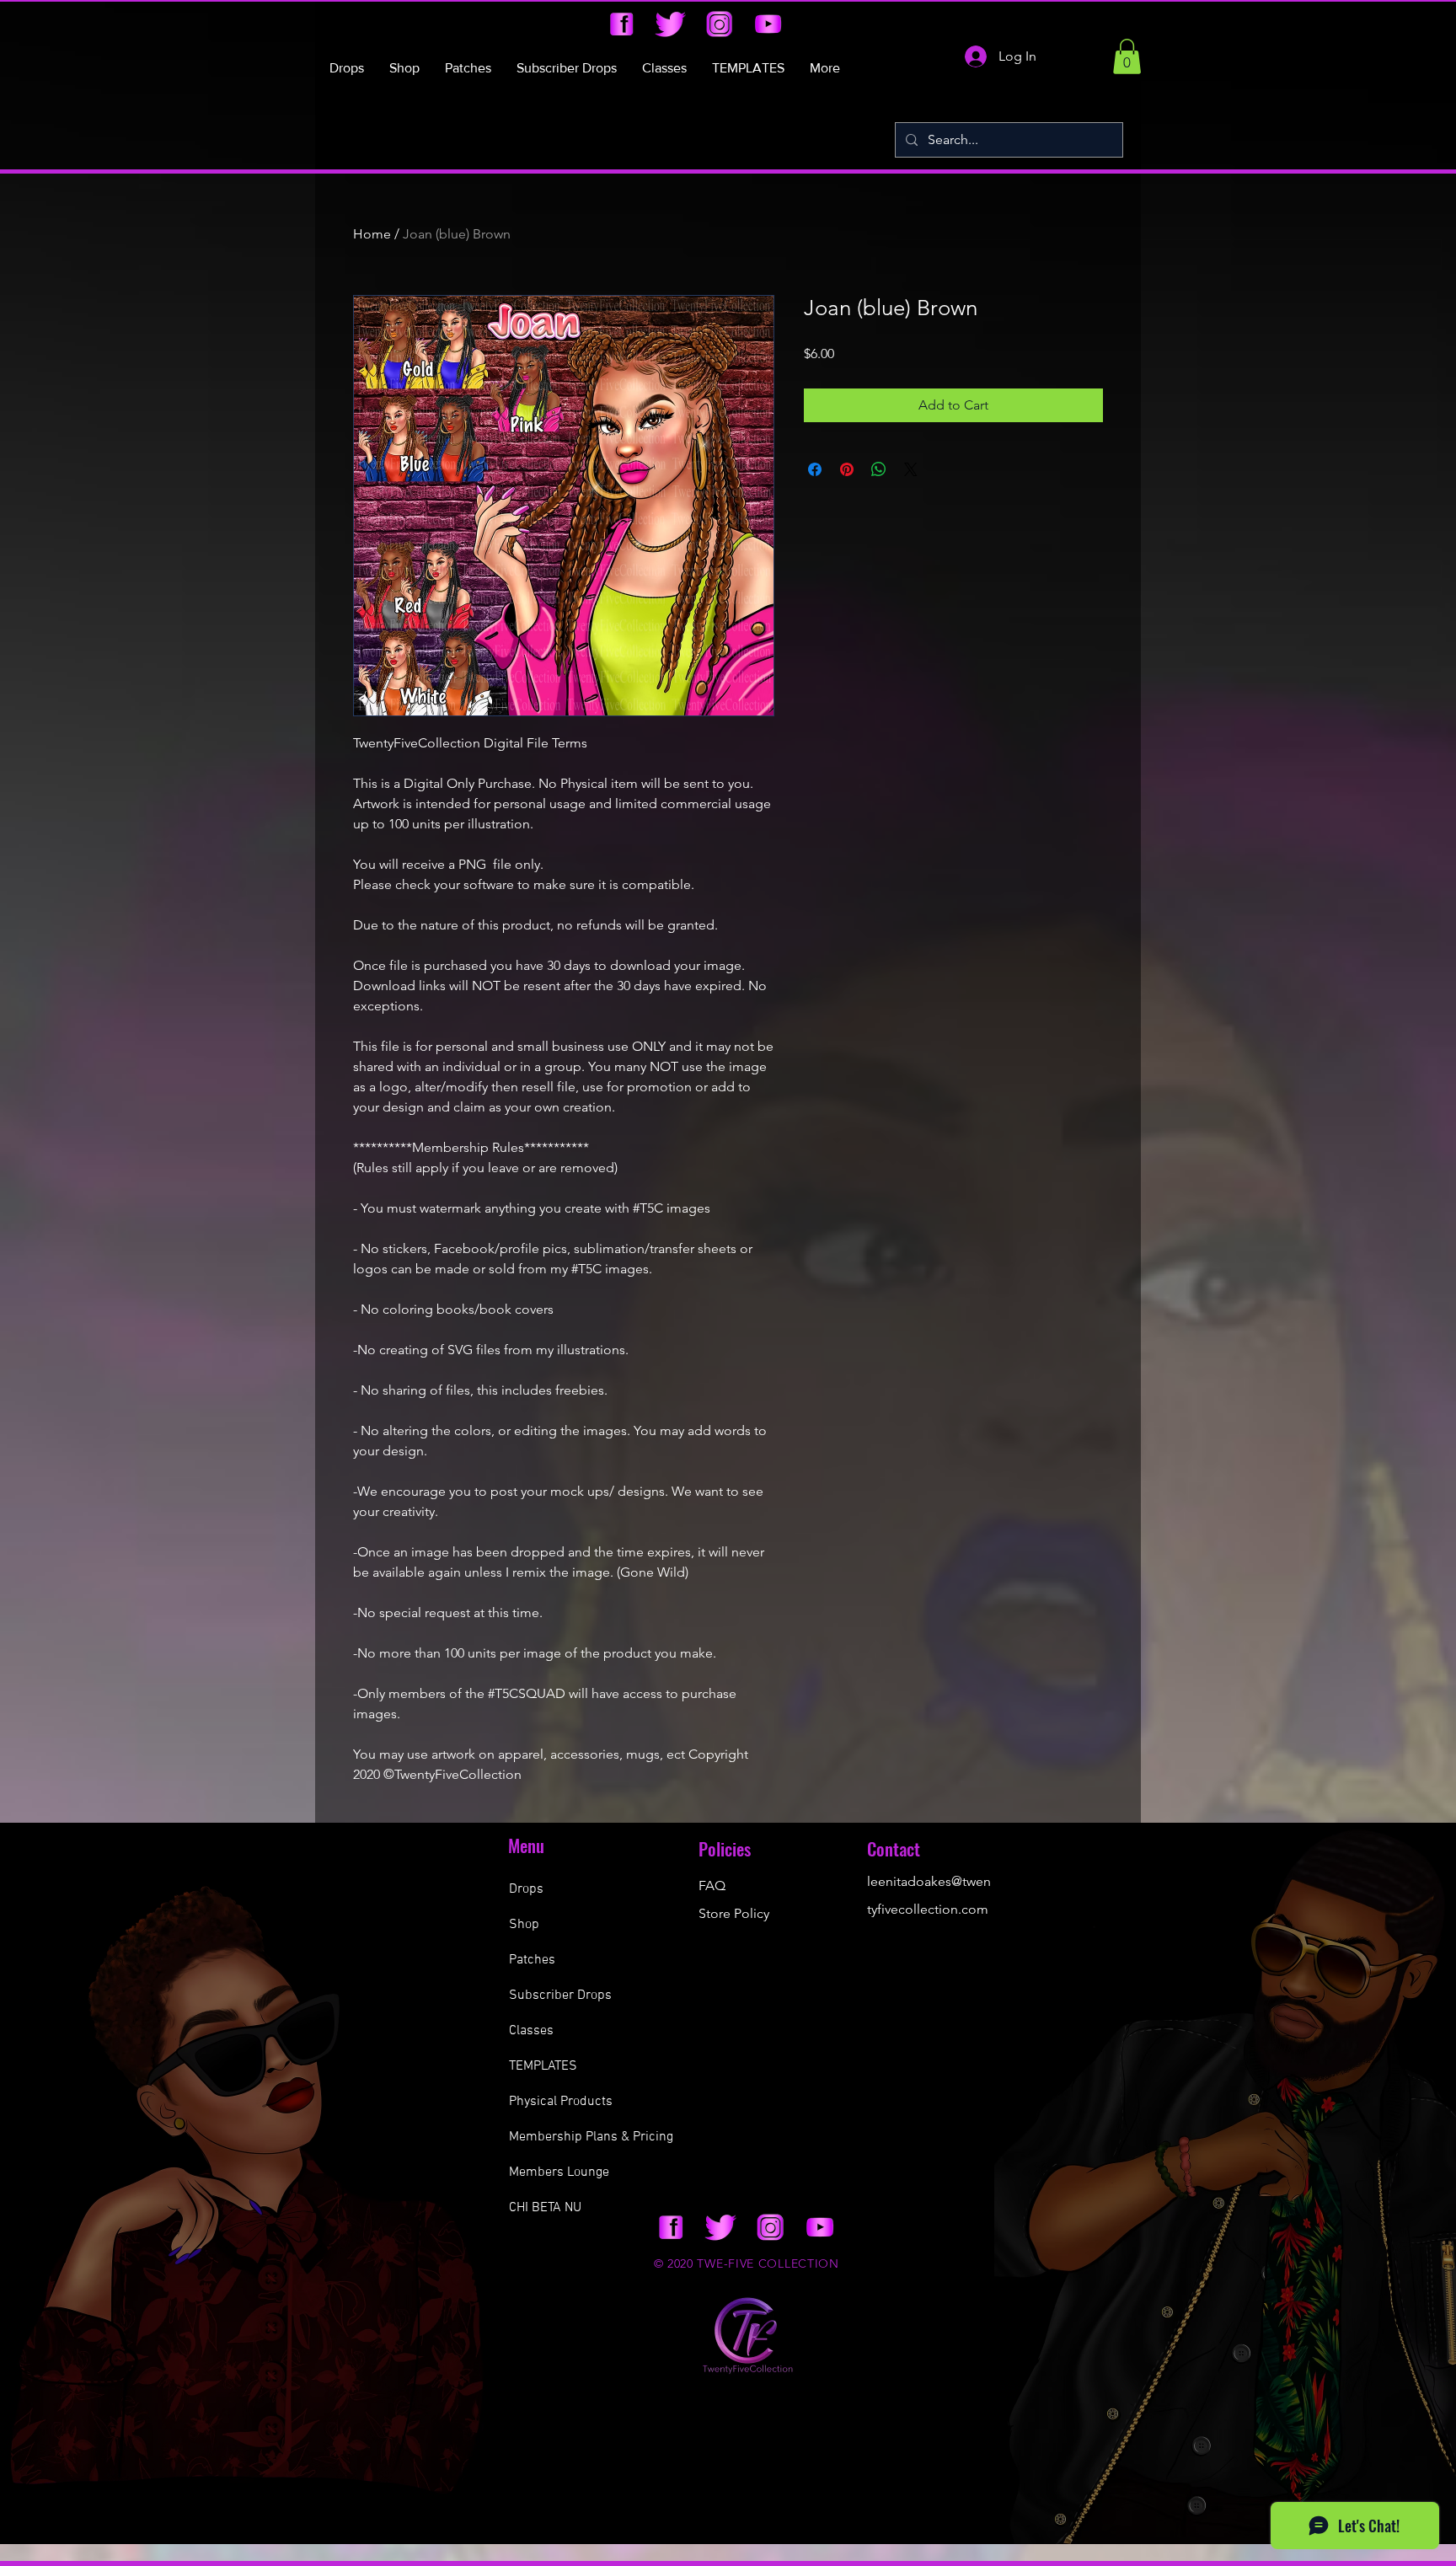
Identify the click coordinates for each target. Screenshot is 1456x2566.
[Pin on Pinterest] (847, 469)
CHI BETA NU (545, 2208)
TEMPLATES (543, 2066)
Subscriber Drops (560, 1995)
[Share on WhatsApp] (879, 469)
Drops (526, 1889)
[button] (1127, 56)
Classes (531, 2031)
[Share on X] (911, 469)
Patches (532, 1960)
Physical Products (561, 2102)
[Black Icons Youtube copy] (768, 24)
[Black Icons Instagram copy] (719, 24)
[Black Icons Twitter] (670, 24)
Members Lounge (559, 2172)
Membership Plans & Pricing (591, 2137)
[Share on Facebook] (815, 469)
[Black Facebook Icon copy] (621, 24)
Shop (524, 1925)
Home (372, 234)
